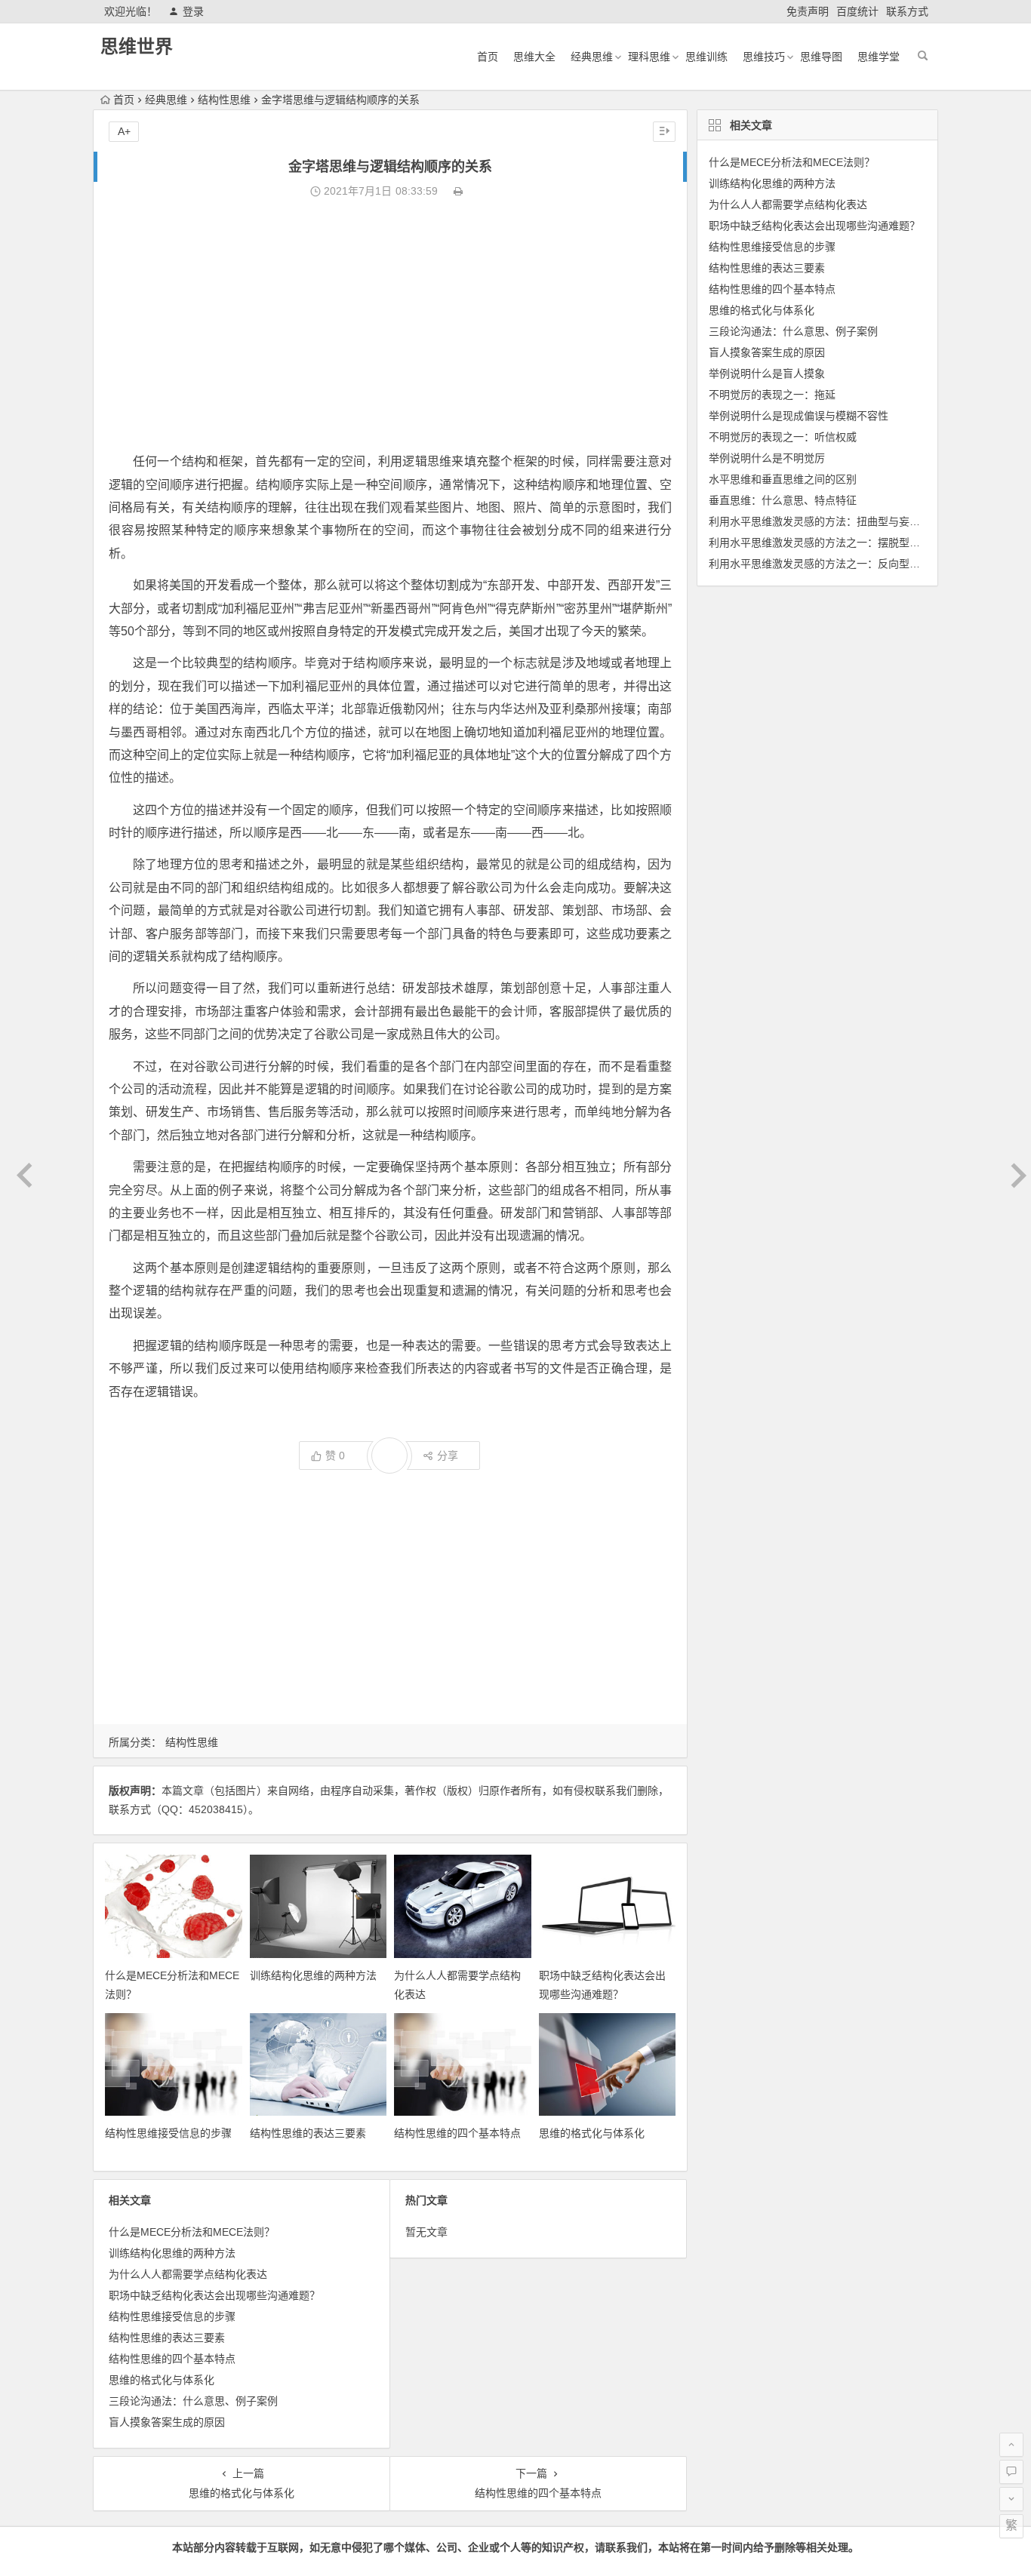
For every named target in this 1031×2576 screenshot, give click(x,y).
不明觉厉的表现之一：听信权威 (783, 437)
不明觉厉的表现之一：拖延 (772, 395)
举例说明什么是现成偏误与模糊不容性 (799, 416)
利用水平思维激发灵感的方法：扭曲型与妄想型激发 (830, 521)
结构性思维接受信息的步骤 (168, 2133)
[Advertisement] (390, 326)
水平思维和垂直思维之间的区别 (783, 479)
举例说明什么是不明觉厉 (767, 458)
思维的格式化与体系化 (592, 2133)
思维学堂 (879, 57)
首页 (488, 57)
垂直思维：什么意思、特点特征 (783, 500)
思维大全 (534, 57)
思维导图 (821, 57)
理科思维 (649, 57)
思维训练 (706, 57)
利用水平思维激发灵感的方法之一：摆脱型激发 (820, 543)
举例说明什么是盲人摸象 (767, 373)
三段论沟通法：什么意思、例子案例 (193, 2401)
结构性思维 (224, 100)
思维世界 (137, 46)
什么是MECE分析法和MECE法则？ (192, 2232)
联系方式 (907, 11)
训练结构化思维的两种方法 (313, 1975)
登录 (193, 11)
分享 (448, 1456)
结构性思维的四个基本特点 (457, 2133)
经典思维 (592, 57)
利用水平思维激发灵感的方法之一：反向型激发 (820, 564)
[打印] (458, 191)
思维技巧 (764, 57)
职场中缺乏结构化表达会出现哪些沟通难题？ (214, 2295)
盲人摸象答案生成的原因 (167, 2422)
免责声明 (808, 11)
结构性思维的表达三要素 (308, 2133)
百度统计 (857, 11)
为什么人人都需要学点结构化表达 (188, 2274)
